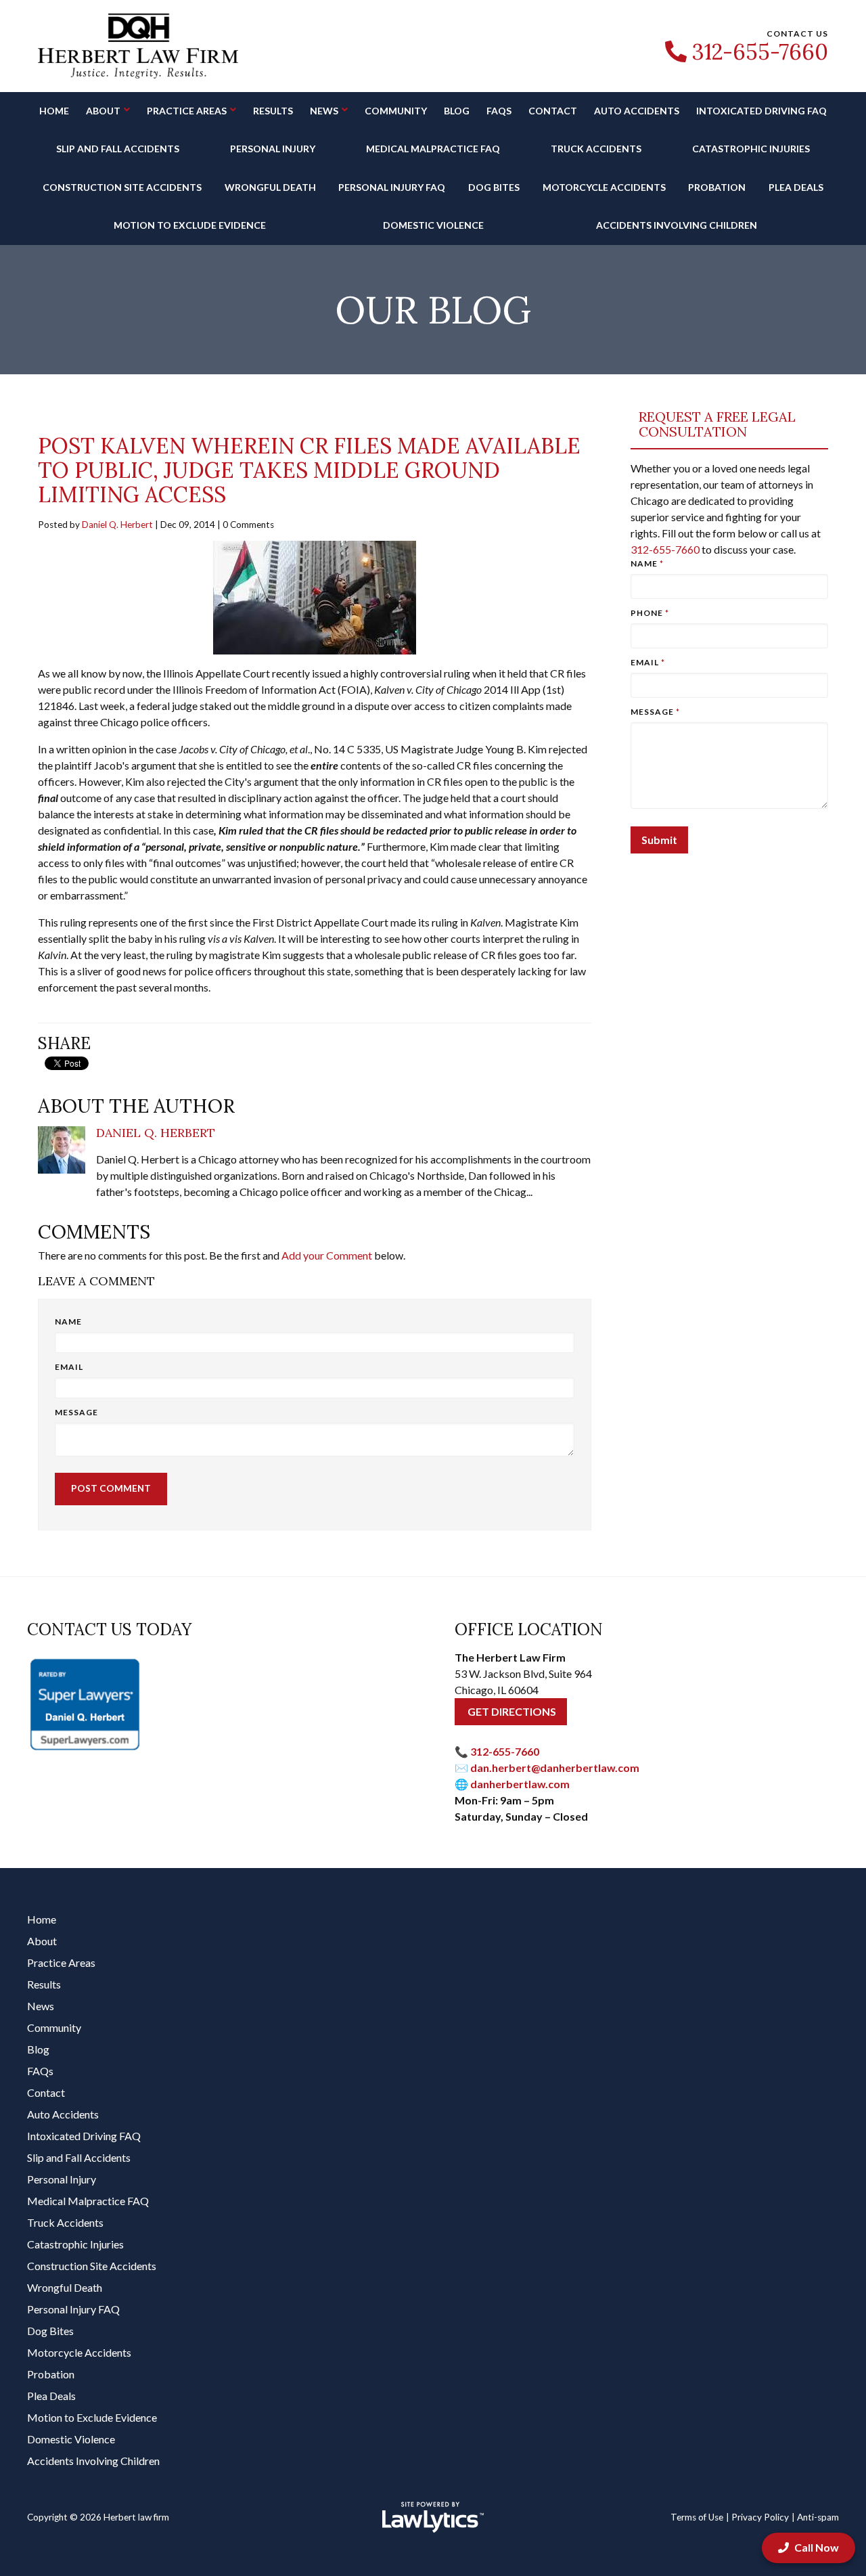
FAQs (499, 111)
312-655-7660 (760, 52)
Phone (650, 613)
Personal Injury (273, 149)
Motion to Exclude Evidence (190, 225)
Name (68, 1322)
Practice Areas (187, 111)
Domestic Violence (433, 225)
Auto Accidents (637, 111)
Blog (457, 111)
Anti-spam (818, 2517)
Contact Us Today (109, 1629)
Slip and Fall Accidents (118, 149)
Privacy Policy (760, 2517)
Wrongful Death (270, 187)
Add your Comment (327, 1255)
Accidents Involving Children (677, 225)
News (324, 111)
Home (54, 111)
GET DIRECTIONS (511, 1711)
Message (76, 1412)
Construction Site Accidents (122, 187)
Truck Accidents (596, 149)
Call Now (817, 2547)
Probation (717, 187)
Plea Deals (796, 187)
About (103, 111)
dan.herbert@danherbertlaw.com (555, 1768)
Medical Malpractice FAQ (433, 149)
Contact (553, 111)
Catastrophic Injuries (751, 149)
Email (69, 1367)
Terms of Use (697, 2517)
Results (273, 111)
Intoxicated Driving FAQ (761, 111)
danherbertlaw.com (520, 1784)
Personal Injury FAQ (392, 187)
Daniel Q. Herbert (117, 525)
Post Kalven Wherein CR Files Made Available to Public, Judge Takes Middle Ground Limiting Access (309, 470)
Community (396, 111)
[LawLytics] (433, 2517)
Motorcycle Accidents (604, 187)
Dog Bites (494, 187)
